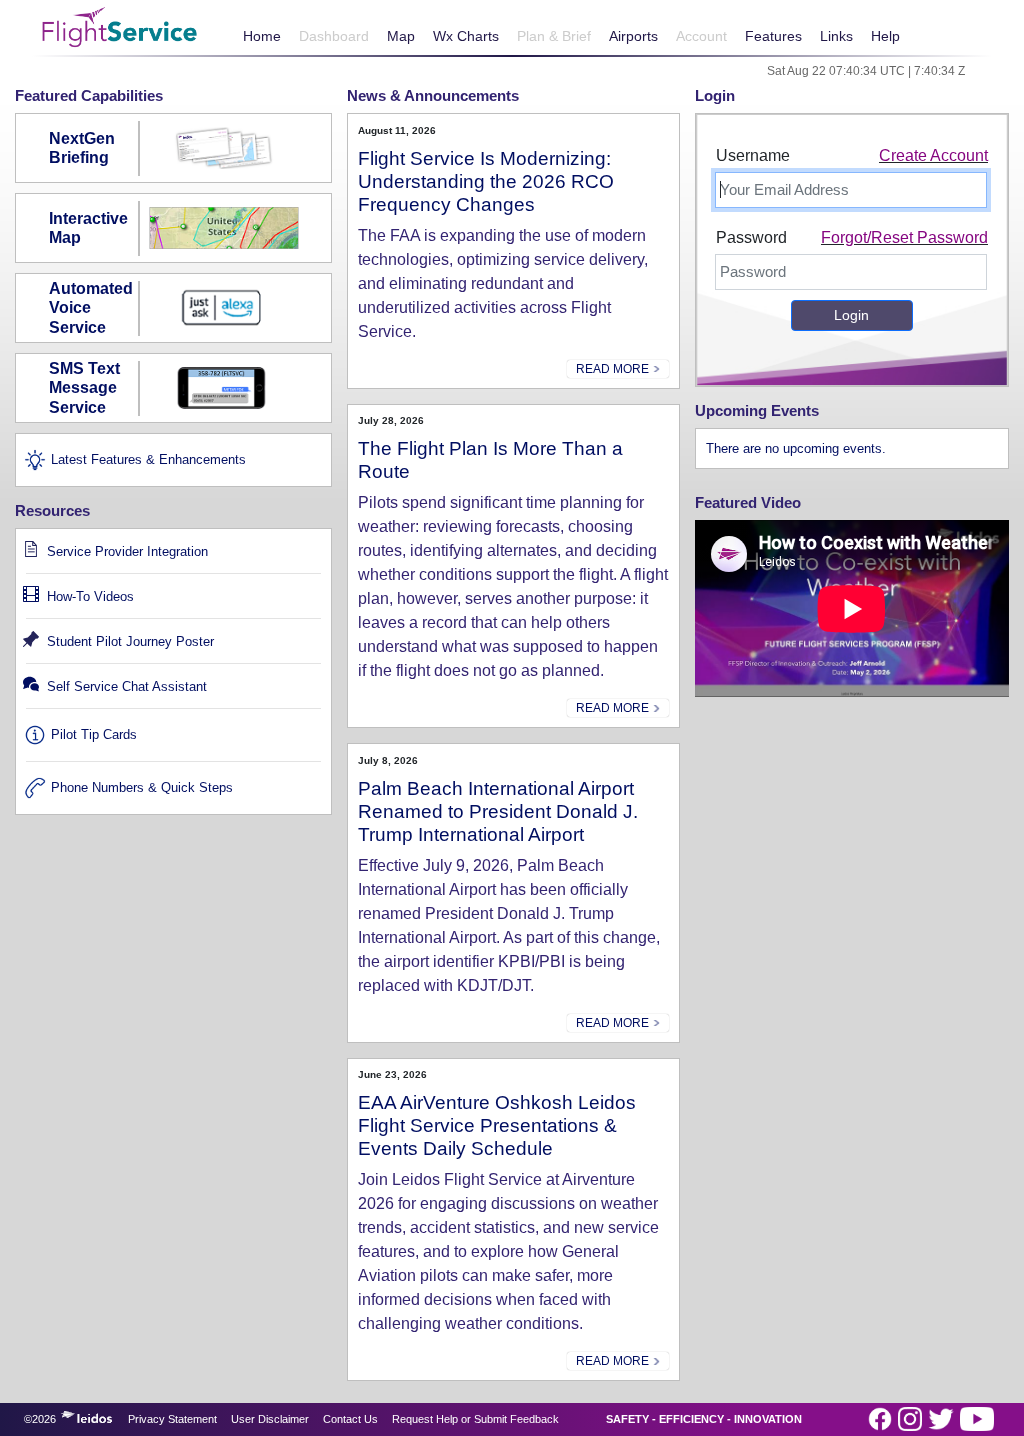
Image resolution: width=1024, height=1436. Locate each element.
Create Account (933, 155)
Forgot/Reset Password (904, 237)
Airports (633, 36)
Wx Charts (466, 36)
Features (773, 36)
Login (851, 315)
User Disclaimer (270, 1419)
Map (401, 36)
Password (751, 237)
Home (262, 36)
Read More (614, 369)
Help (885, 36)
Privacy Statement (172, 1419)
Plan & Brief (554, 36)
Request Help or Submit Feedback (475, 1419)
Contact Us (350, 1419)
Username (753, 155)
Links (836, 36)
